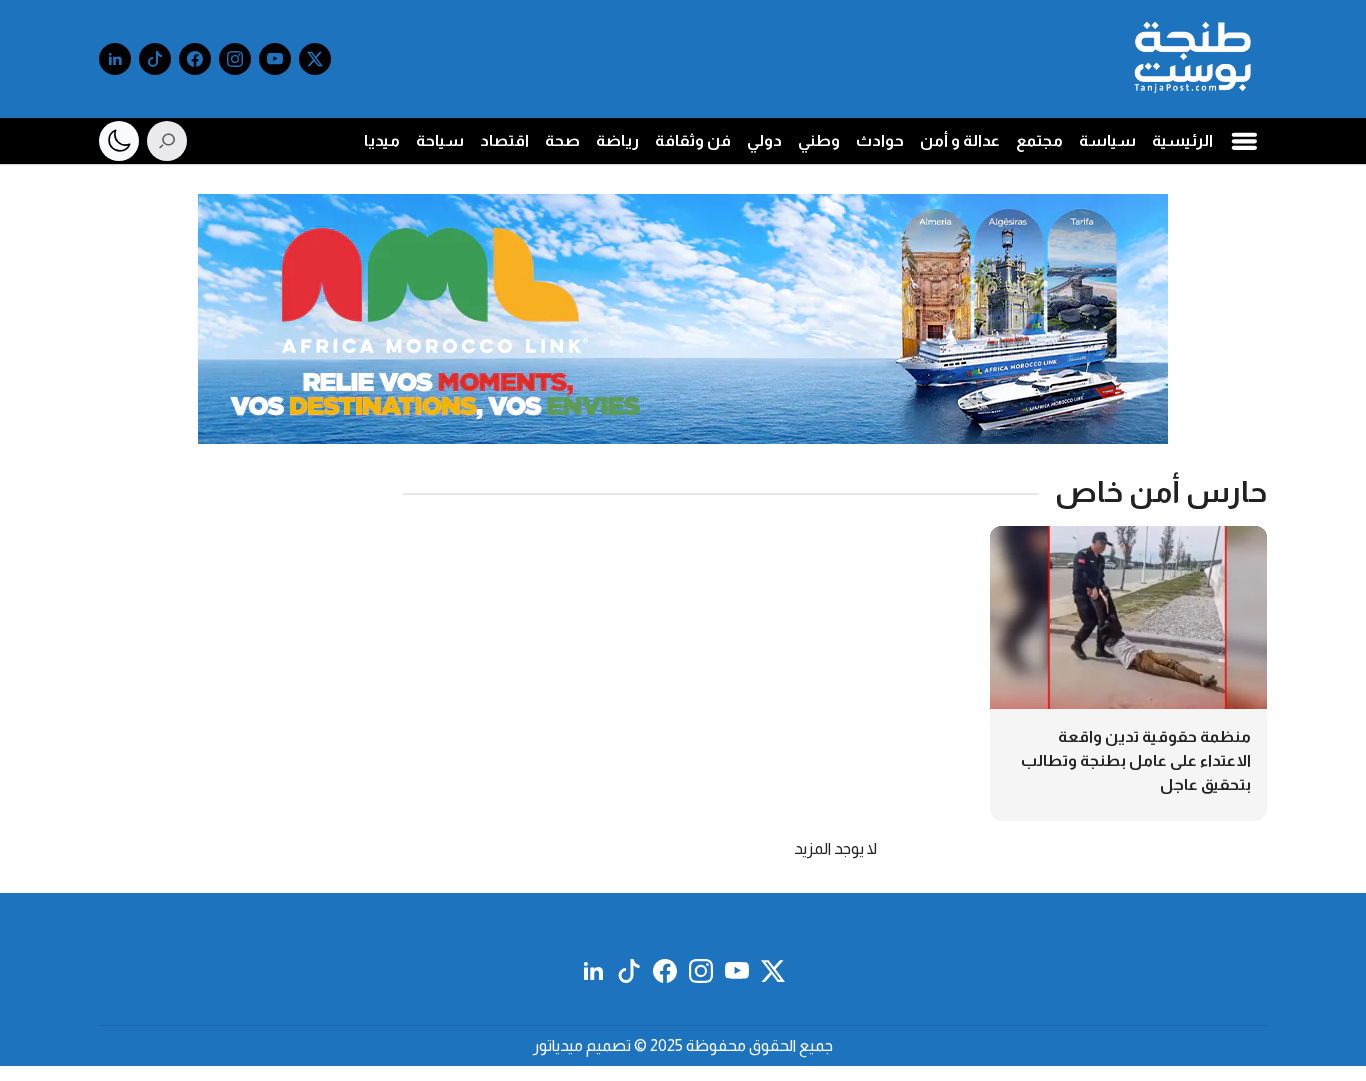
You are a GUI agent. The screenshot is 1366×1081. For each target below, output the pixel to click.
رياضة (617, 140)
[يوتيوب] (275, 59)
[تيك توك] (155, 59)
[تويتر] (315, 59)
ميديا (382, 140)
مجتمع (1039, 140)
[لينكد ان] (115, 59)
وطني (819, 140)
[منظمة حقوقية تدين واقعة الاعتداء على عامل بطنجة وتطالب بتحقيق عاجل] (1128, 673)
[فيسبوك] (195, 59)
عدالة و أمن (960, 140)
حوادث (880, 140)
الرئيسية (1182, 140)
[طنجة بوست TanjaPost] (1192, 59)
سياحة (440, 140)
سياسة (1107, 140)
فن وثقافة (693, 140)
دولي (764, 140)
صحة (562, 140)
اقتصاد (504, 140)
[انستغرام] (235, 59)
